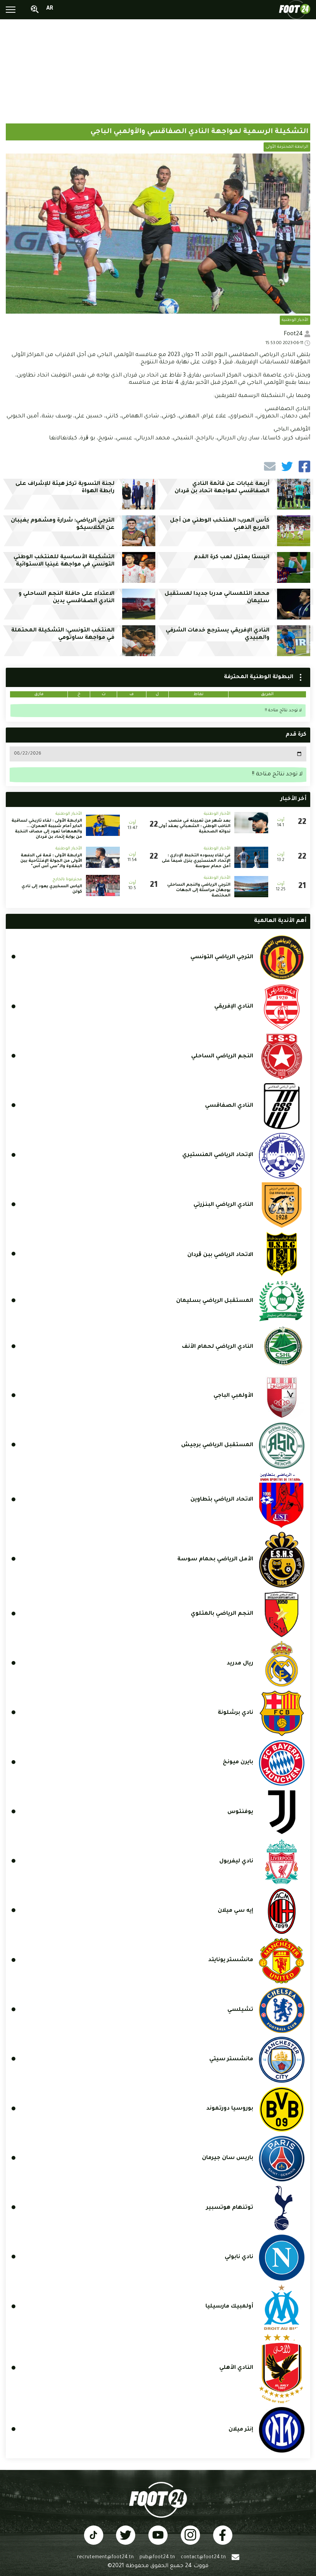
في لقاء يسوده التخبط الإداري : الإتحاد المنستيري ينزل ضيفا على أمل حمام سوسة (196, 861)
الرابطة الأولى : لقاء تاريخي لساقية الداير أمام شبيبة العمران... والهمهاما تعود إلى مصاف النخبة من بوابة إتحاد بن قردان (47, 829)
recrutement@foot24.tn (105, 2557)
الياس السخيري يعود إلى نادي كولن (52, 889)
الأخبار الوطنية (295, 320)
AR (50, 9)
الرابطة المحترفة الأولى (287, 147)
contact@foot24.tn (203, 2557)
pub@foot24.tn (157, 2557)
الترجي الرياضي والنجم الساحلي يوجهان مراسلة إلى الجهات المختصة (199, 890)
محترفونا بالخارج (67, 879)
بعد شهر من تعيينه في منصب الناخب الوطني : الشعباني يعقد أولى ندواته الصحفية (194, 826)
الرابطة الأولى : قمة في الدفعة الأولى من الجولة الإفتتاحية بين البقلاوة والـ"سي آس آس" (51, 861)
